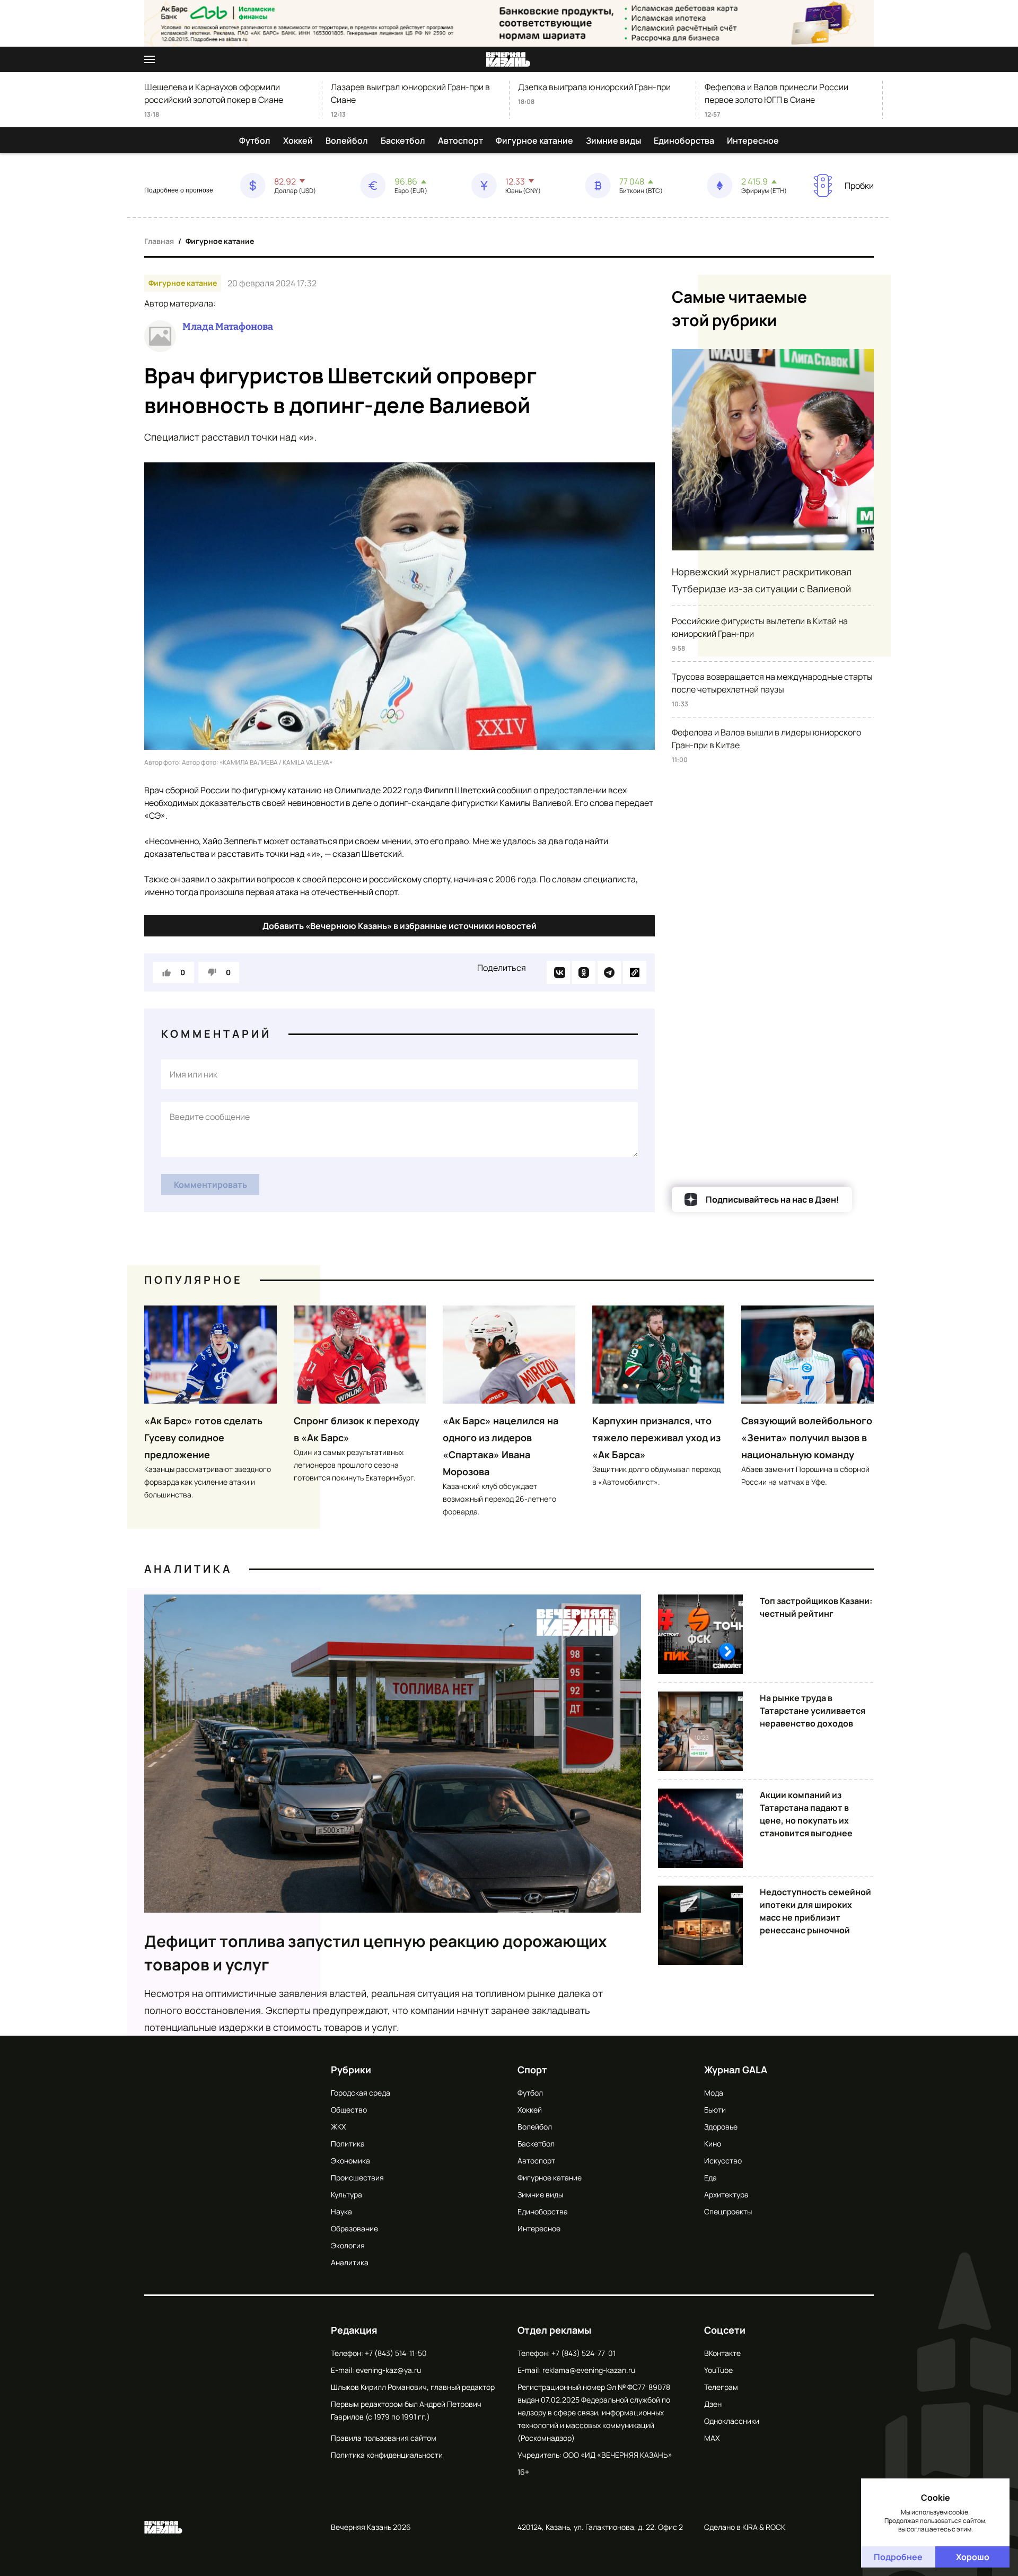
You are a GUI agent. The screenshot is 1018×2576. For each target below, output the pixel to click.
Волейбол (347, 141)
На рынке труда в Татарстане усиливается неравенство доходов (813, 1711)
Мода (714, 2093)
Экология (348, 2245)
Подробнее (898, 2557)
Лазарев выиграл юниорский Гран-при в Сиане (410, 93)
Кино (713, 2144)
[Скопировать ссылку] (635, 972)
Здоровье (721, 2127)
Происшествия (357, 2178)
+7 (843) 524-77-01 (583, 2353)
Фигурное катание (534, 141)
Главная (159, 241)
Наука (341, 2211)
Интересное (753, 141)
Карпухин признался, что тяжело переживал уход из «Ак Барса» (656, 1438)
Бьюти (715, 2110)
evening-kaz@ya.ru (388, 2370)
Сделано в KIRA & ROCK (745, 2527)
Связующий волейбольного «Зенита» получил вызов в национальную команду (807, 1438)
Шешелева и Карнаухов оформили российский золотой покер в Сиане (214, 93)
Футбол (255, 141)
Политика (348, 2144)
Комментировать (210, 1185)
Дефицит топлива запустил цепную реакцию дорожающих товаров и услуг (376, 1953)
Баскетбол (403, 141)
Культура (346, 2194)
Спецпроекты (728, 2211)
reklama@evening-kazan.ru (589, 2370)
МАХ (712, 2438)
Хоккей (298, 141)
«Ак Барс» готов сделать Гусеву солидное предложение (203, 1438)
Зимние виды (613, 141)
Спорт (532, 2070)
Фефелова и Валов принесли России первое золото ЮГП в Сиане (776, 93)
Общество (349, 2110)
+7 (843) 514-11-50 (396, 2353)
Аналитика (188, 1569)
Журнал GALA (736, 2070)
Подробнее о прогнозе (179, 190)
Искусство (723, 2161)
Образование (354, 2228)
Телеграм (721, 2387)
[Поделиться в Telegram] (609, 972)
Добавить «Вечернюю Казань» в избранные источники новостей (400, 926)
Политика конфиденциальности (387, 2455)
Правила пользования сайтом (384, 2438)
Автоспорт (460, 141)
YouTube (718, 2370)
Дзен (713, 2404)
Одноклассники (732, 2421)
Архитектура (726, 2194)
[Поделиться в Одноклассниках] (584, 972)
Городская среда (361, 2093)
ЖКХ (338, 2127)
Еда (710, 2178)
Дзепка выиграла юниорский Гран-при (594, 87)
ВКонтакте (722, 2353)
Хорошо (973, 2557)
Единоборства (684, 141)
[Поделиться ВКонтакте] (558, 972)
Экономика (350, 2161)
